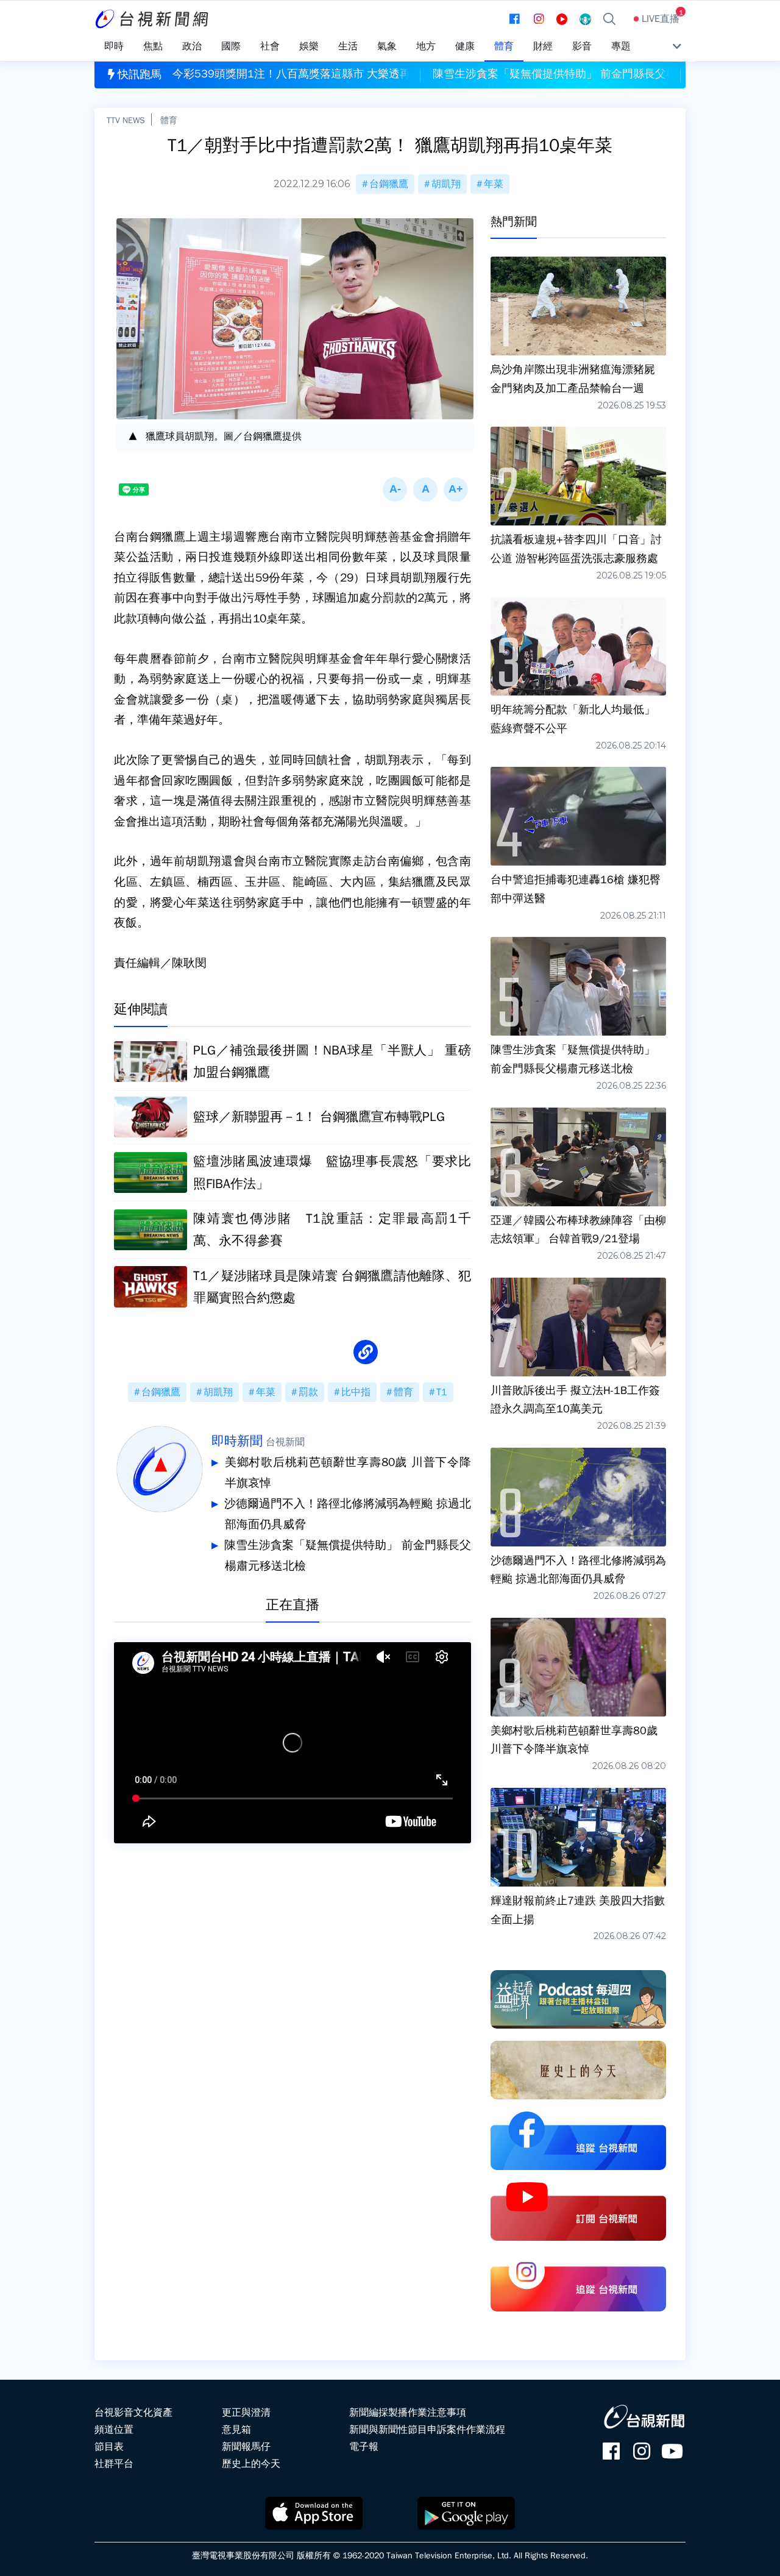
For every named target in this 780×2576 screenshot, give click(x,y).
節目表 (109, 2447)
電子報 (364, 2447)
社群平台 (114, 2464)
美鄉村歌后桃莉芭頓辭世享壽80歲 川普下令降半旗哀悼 (348, 1473)
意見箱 (236, 2430)
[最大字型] (456, 489)
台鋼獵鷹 (389, 184)
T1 (442, 1392)
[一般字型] (425, 489)
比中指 (356, 1392)
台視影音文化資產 (133, 2413)
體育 (169, 120)
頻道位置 (114, 2430)
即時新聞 (237, 1441)
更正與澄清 (246, 2413)
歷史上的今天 (251, 2464)
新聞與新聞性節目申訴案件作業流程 (427, 2430)
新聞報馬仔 (246, 2447)
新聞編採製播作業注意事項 (408, 2413)
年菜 (494, 184)
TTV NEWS (126, 120)
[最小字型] (395, 489)
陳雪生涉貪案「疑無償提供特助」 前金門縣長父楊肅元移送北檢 (348, 1556)
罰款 (308, 1392)
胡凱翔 (446, 184)
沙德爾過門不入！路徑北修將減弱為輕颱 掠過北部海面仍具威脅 (348, 1514)
